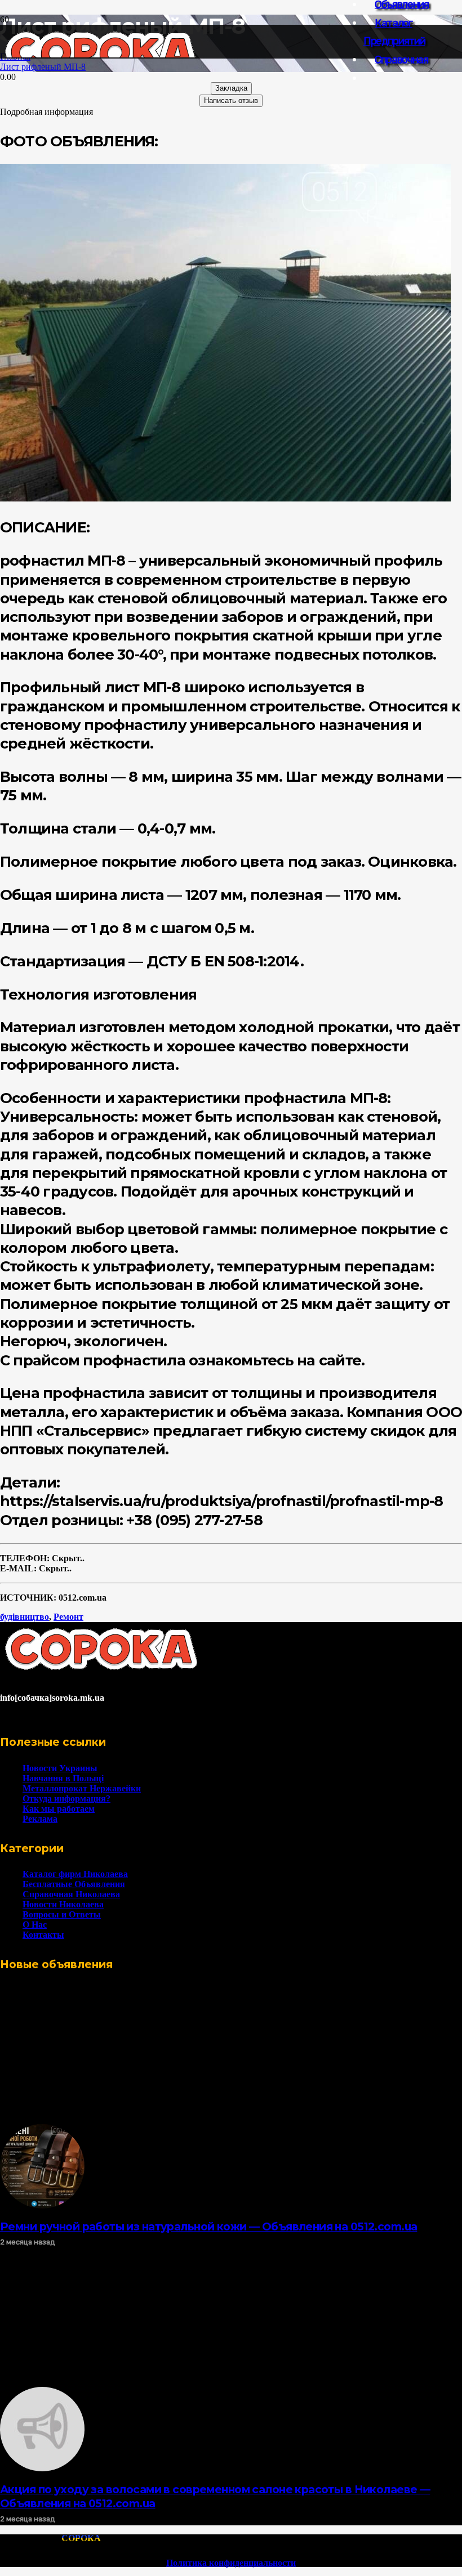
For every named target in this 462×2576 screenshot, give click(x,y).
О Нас (35, 1925)
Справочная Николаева (71, 1894)
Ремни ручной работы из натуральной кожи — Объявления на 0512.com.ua (208, 2226)
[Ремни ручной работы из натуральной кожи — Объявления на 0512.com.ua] (42, 2205)
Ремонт (68, 1617)
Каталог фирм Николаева (75, 1874)
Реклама (40, 1819)
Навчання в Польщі (63, 1778)
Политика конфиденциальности (231, 2563)
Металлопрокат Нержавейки (82, 1788)
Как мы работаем (59, 1809)
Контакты (43, 1935)
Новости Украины (60, 1768)
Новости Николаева (63, 1904)
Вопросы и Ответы (62, 1914)
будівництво (25, 1617)
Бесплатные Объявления (74, 1884)
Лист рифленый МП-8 (43, 67)
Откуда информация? (66, 1798)
